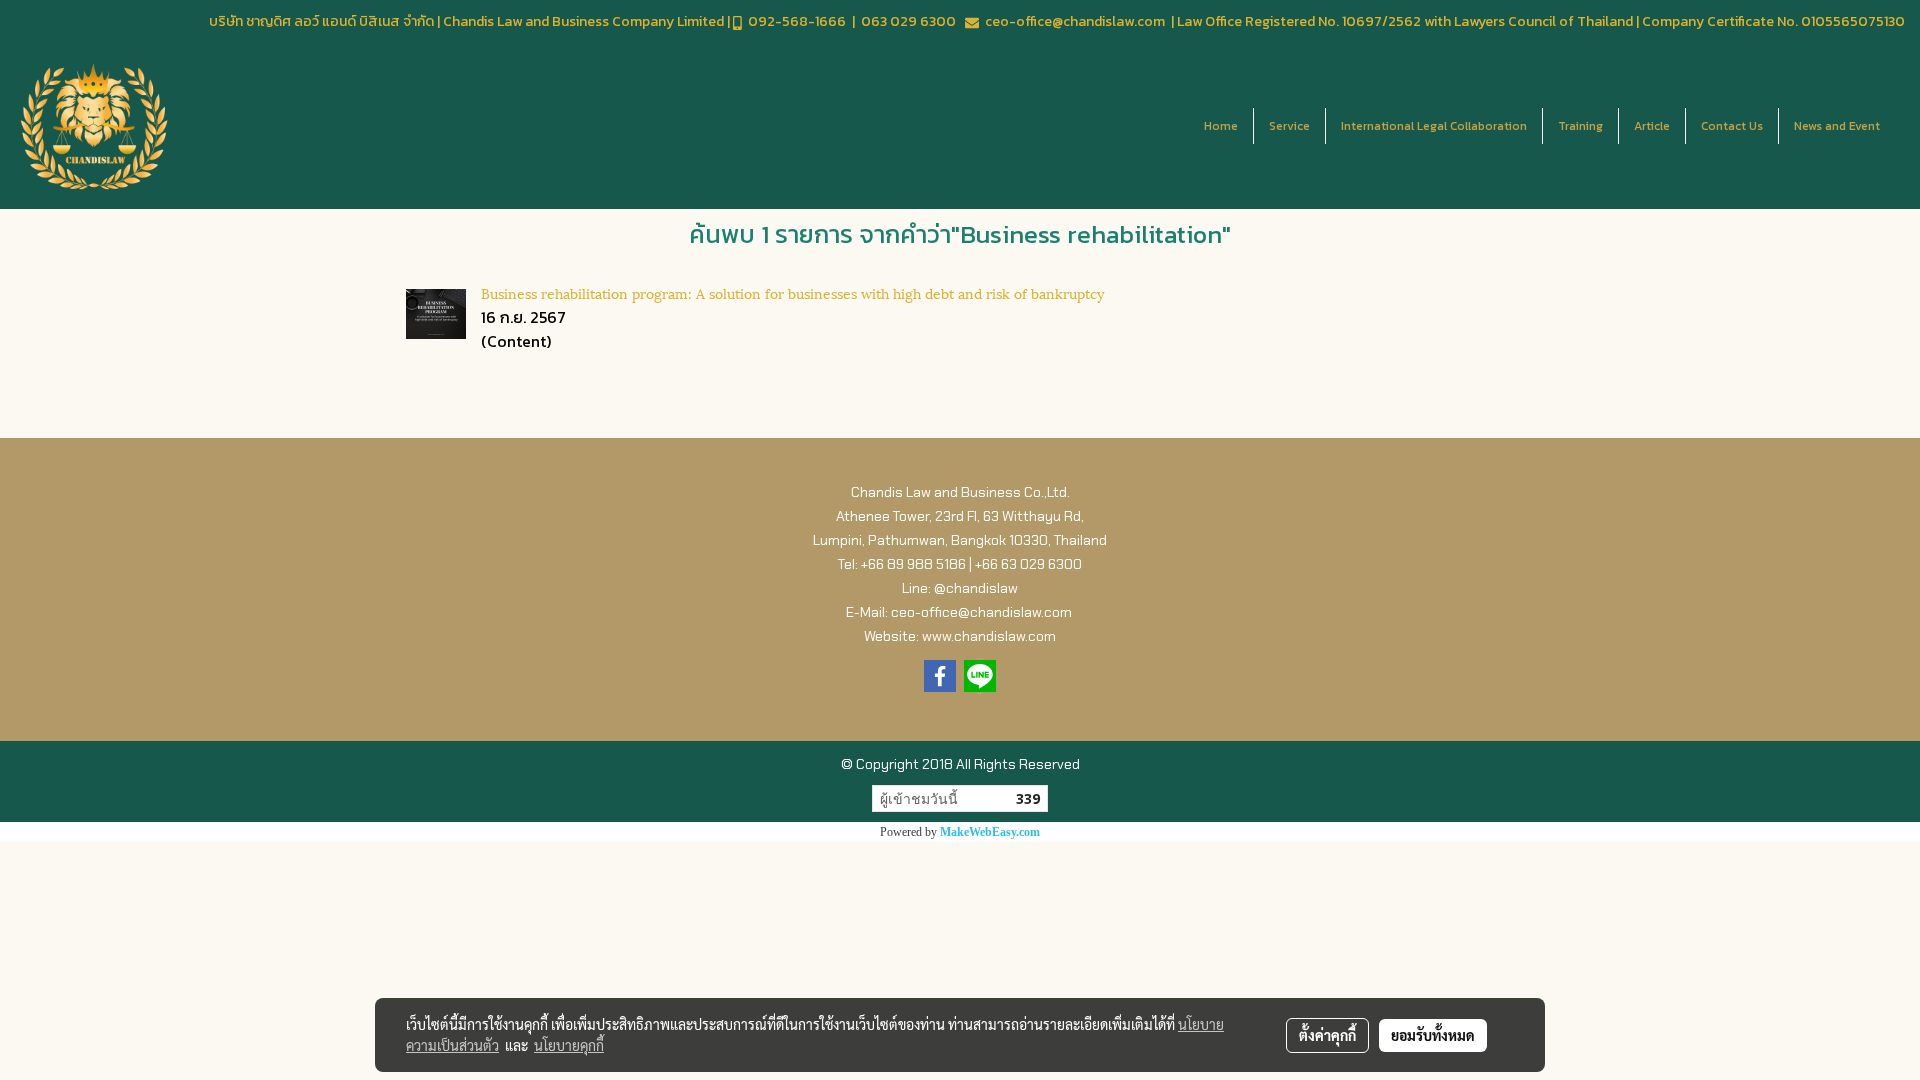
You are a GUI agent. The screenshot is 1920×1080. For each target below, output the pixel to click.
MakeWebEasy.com (990, 832)
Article (1652, 126)
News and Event (1837, 126)
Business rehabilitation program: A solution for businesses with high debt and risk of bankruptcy (792, 292)
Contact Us (1732, 126)
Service (1289, 126)
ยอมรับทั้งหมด (1433, 1035)
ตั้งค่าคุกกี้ (1327, 1035)
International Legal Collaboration (1434, 126)
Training (1580, 126)
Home (1221, 126)
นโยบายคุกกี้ (569, 1045)
